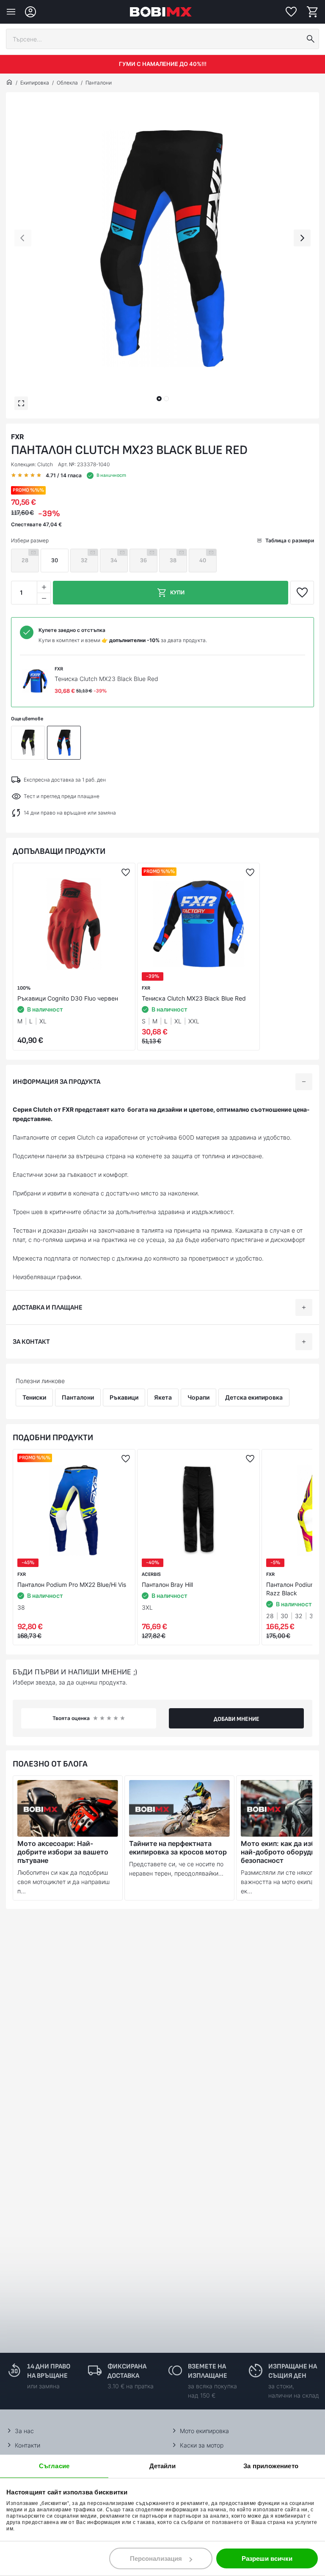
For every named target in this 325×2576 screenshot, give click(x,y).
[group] (162, 249)
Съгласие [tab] (54, 2466)
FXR (18, 437)
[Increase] (44, 587)
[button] (159, 399)
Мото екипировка (204, 2431)
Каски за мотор (202, 2445)
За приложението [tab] (271, 2466)
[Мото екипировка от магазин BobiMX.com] (9, 83)
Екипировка (35, 83)
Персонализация (156, 2558)
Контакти (28, 2445)
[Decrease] (44, 598)
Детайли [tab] (163, 2466)
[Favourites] (291, 12)
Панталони (99, 83)
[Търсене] (311, 39)
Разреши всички (267, 2558)
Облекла (67, 83)
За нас (24, 2431)
